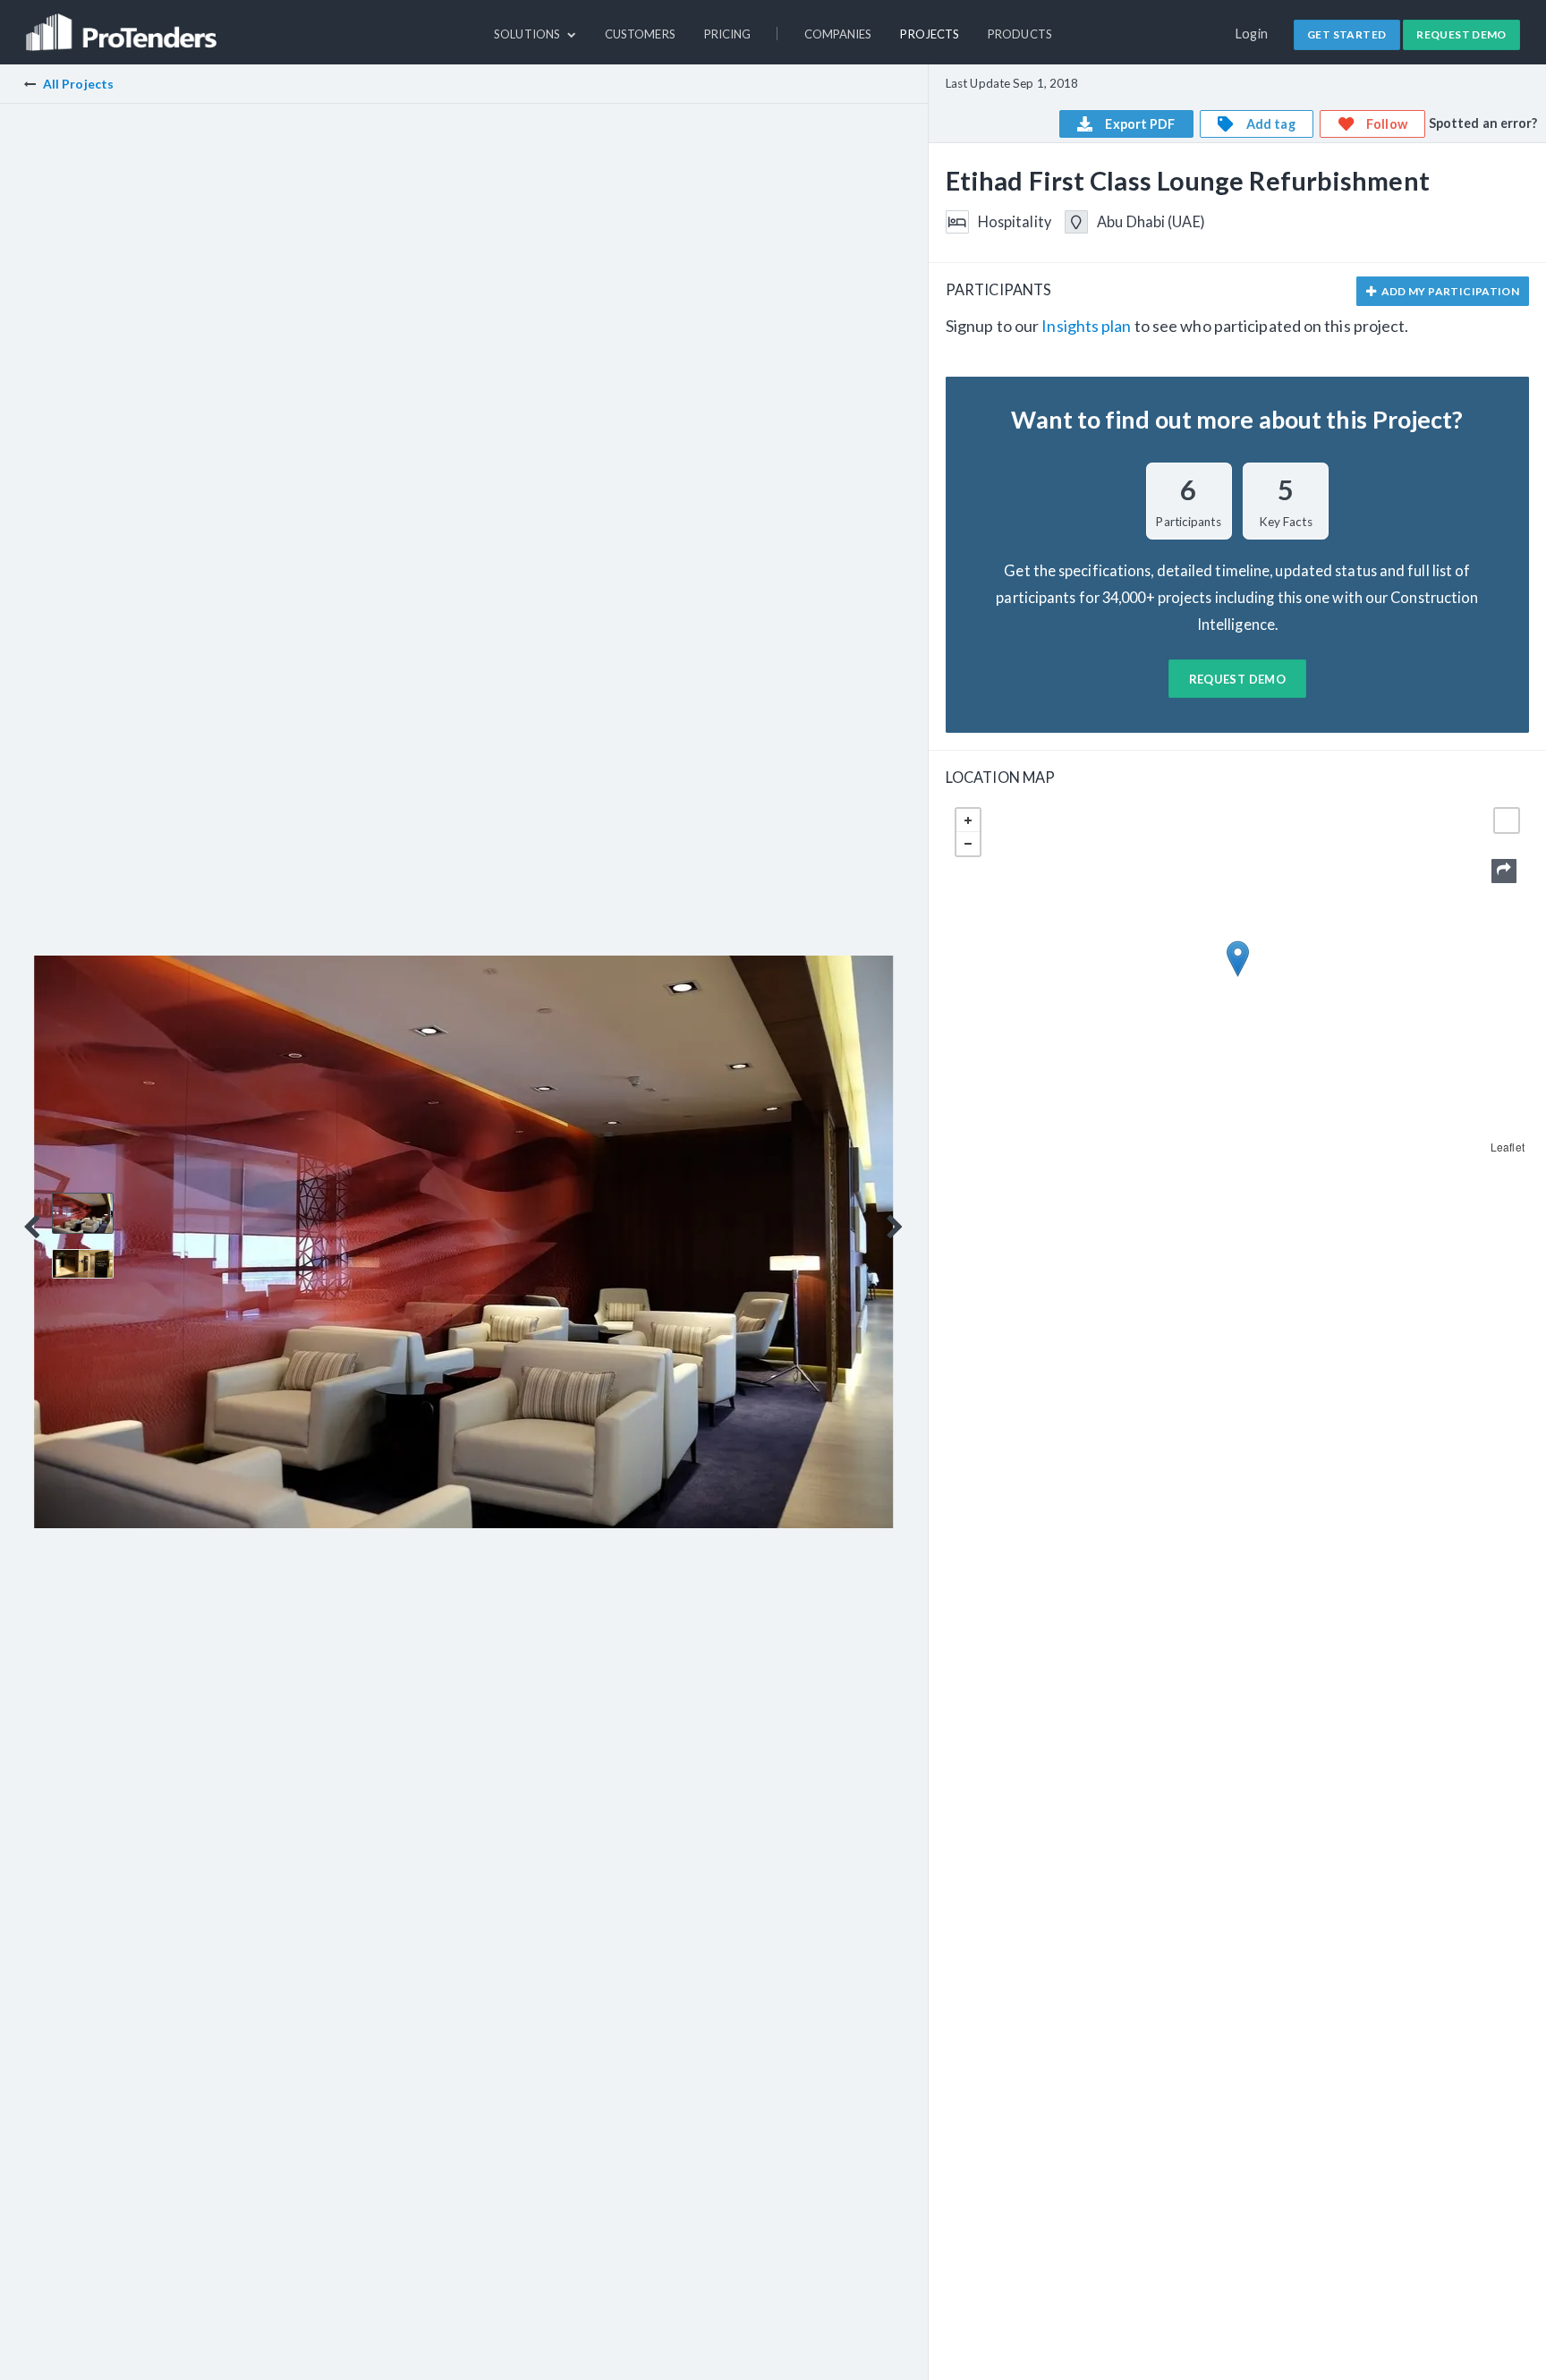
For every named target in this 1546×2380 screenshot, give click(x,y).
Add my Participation (1449, 291)
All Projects (78, 84)
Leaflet (1508, 1147)
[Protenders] (123, 24)
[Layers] (1507, 820)
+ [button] (968, 820)
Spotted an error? (1483, 123)
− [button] (968, 844)
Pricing (728, 34)
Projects (930, 34)
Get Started (1346, 34)
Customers (640, 34)
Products (1020, 34)
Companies (838, 34)
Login (1252, 34)
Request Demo (1461, 34)
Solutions (528, 34)
